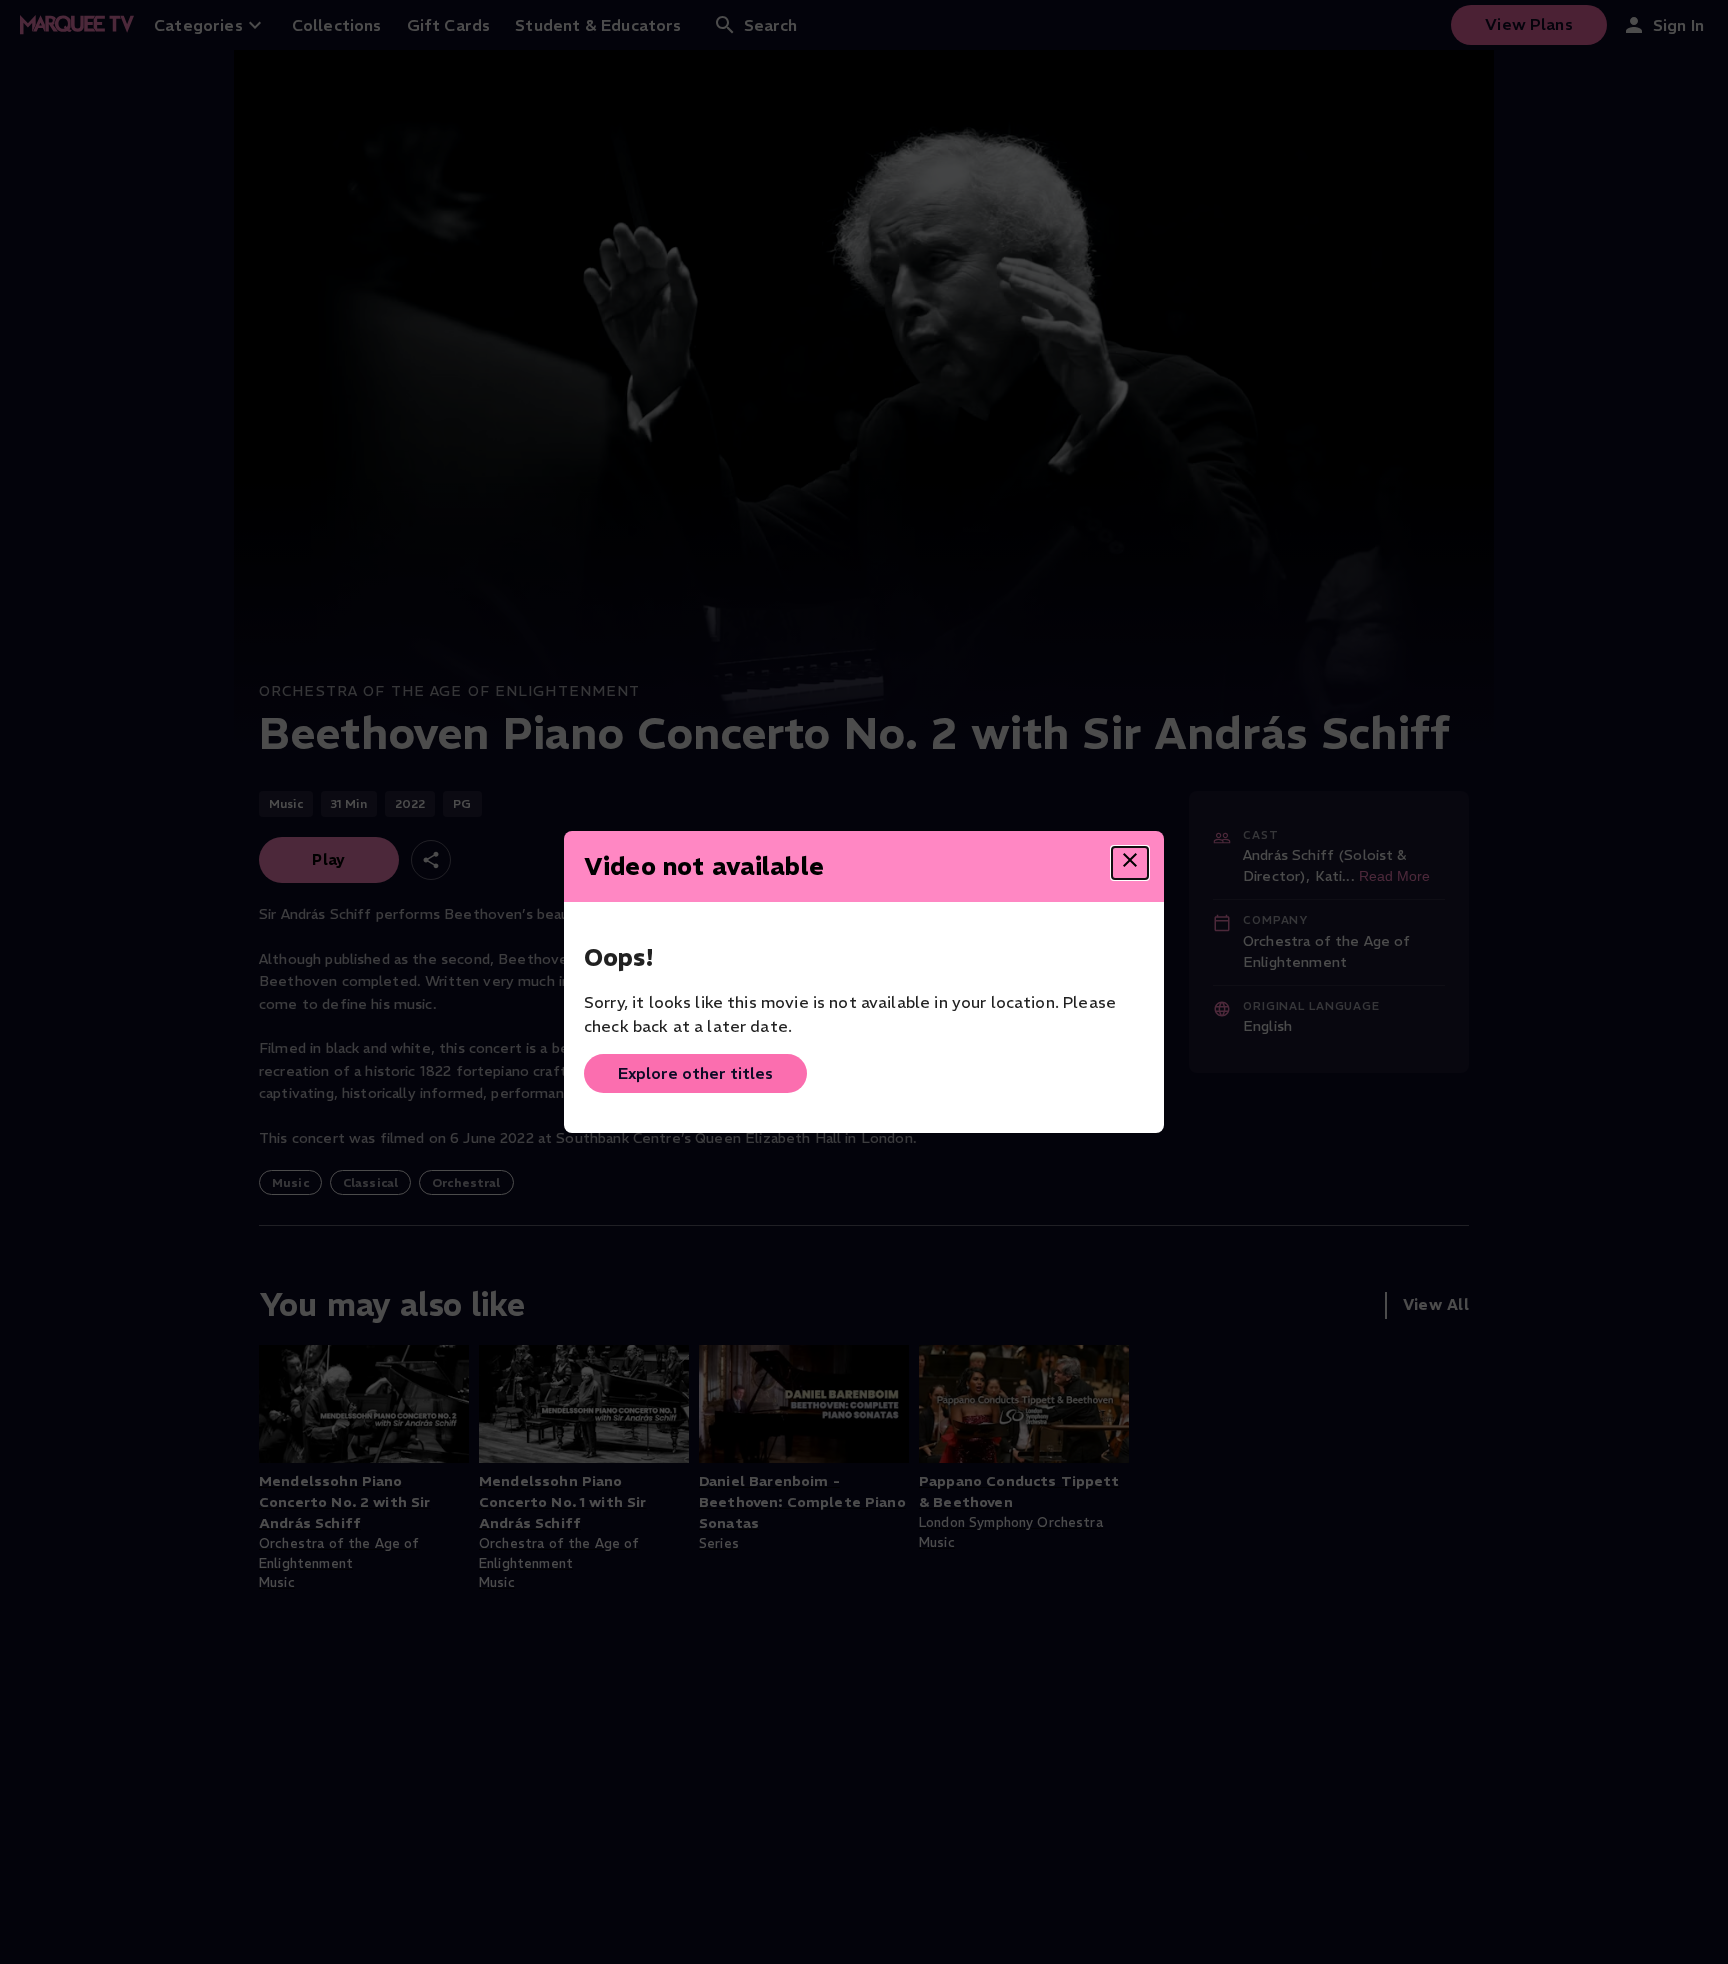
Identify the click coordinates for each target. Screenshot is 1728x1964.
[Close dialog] (1130, 863)
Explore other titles (695, 1073)
